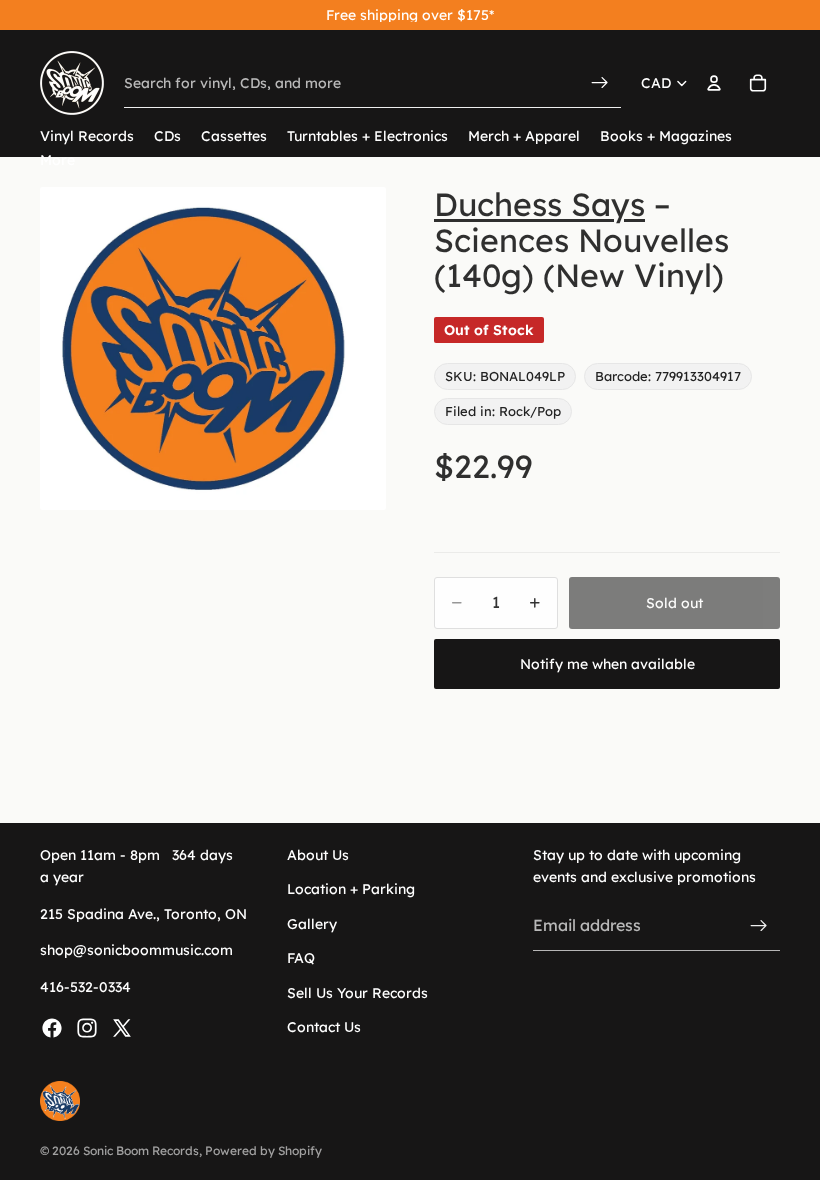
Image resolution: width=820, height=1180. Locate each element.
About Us (318, 855)
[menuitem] (57, 160)
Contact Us (324, 1027)
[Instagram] (87, 1028)
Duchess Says (539, 204)
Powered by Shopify (263, 1150)
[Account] (714, 83)
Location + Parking (351, 889)
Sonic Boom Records (141, 1150)
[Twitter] (122, 1028)
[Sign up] (759, 925)
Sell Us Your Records (357, 992)
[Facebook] (52, 1028)
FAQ (301, 958)
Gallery (312, 924)
